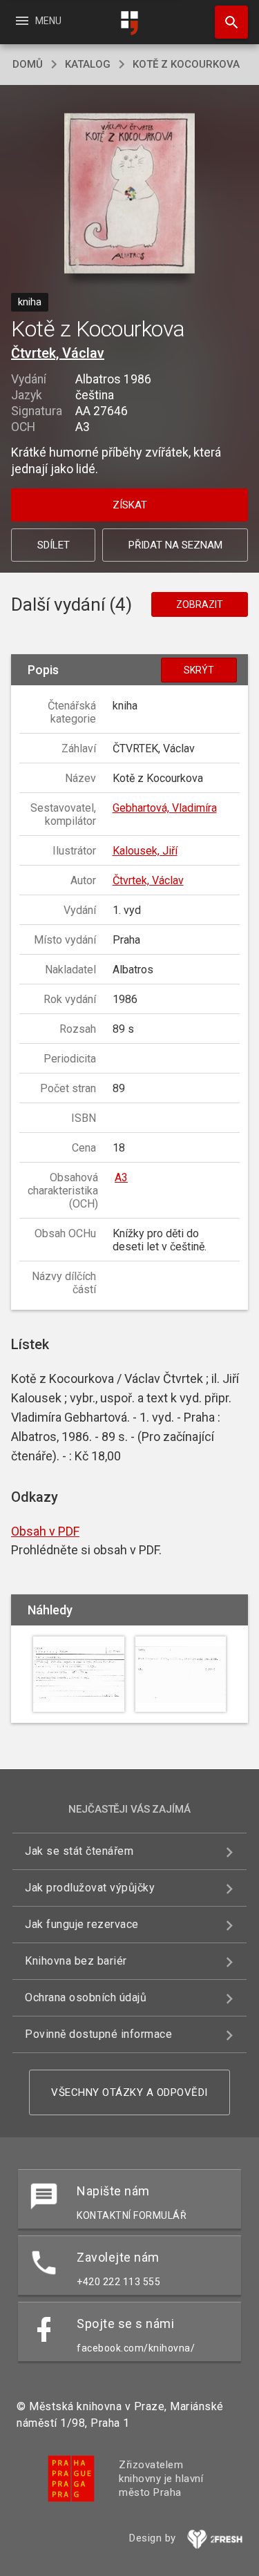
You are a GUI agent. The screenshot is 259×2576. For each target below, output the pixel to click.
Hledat (227, 22)
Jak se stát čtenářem (79, 1851)
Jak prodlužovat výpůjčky (90, 1888)
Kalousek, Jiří (145, 851)
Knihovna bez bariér (76, 1961)
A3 (121, 1177)
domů (28, 64)
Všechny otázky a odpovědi (129, 2092)
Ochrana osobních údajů (86, 1997)
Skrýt (199, 670)
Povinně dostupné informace (98, 2034)
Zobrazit (200, 604)
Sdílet (54, 545)
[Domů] (130, 23)
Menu (38, 21)
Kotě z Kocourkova (186, 64)
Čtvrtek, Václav (58, 353)
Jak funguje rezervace (82, 1924)
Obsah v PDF (45, 1531)
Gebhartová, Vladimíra (165, 808)
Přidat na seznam (175, 545)
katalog (88, 64)
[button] (129, 194)
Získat (130, 505)
